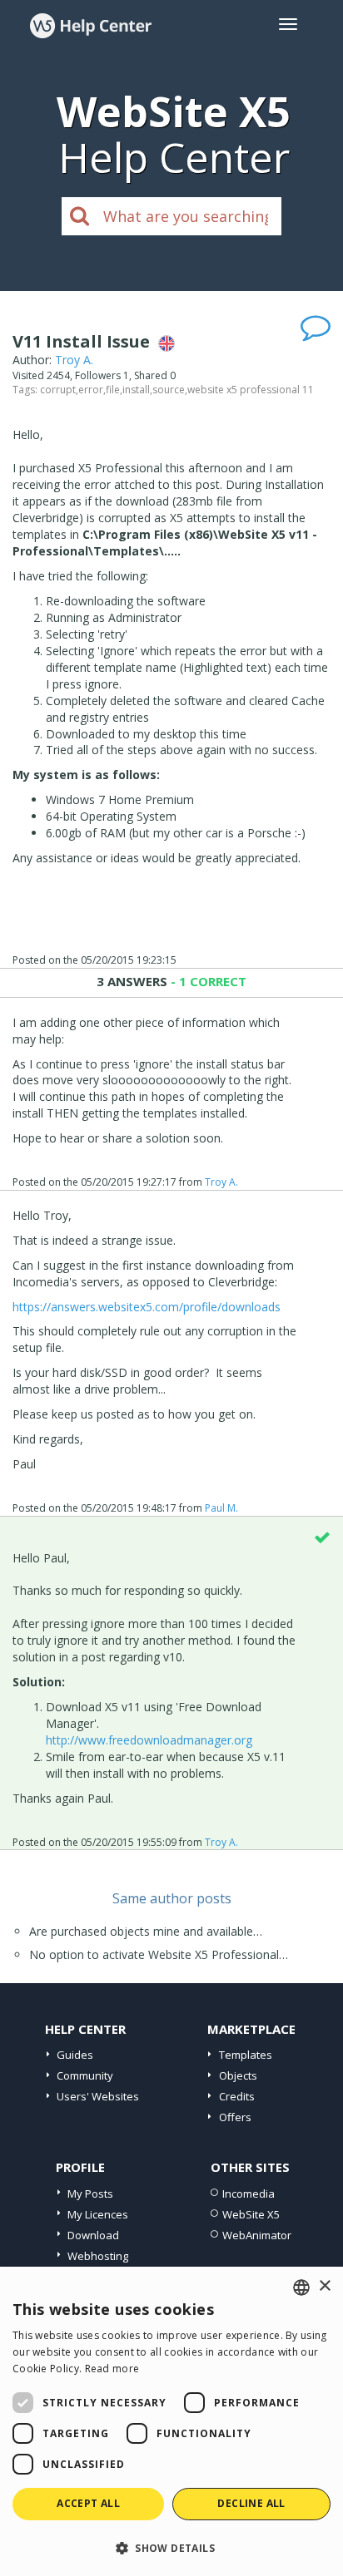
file (113, 390)
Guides (75, 2055)
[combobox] (301, 2287)
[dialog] (171, 2421)
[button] (171, 2547)
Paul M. (221, 1508)
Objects (238, 2075)
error (91, 390)
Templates (246, 2055)
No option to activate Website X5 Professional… (159, 1954)
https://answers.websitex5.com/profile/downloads (147, 1307)
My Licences (98, 2214)
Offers (235, 2117)
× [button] (324, 2286)
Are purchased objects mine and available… (146, 1931)
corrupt (58, 390)
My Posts (90, 2194)
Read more (112, 2369)
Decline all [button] (251, 2503)
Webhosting (98, 2256)
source (169, 390)
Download (93, 2235)
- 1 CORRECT (207, 981)
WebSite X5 (251, 2214)
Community (85, 2075)
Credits (237, 2096)
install (136, 390)
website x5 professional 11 (251, 390)
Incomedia (249, 2194)
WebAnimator (257, 2235)
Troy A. (74, 360)
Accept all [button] (88, 2503)
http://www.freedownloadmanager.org (149, 1740)
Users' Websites (98, 2096)
